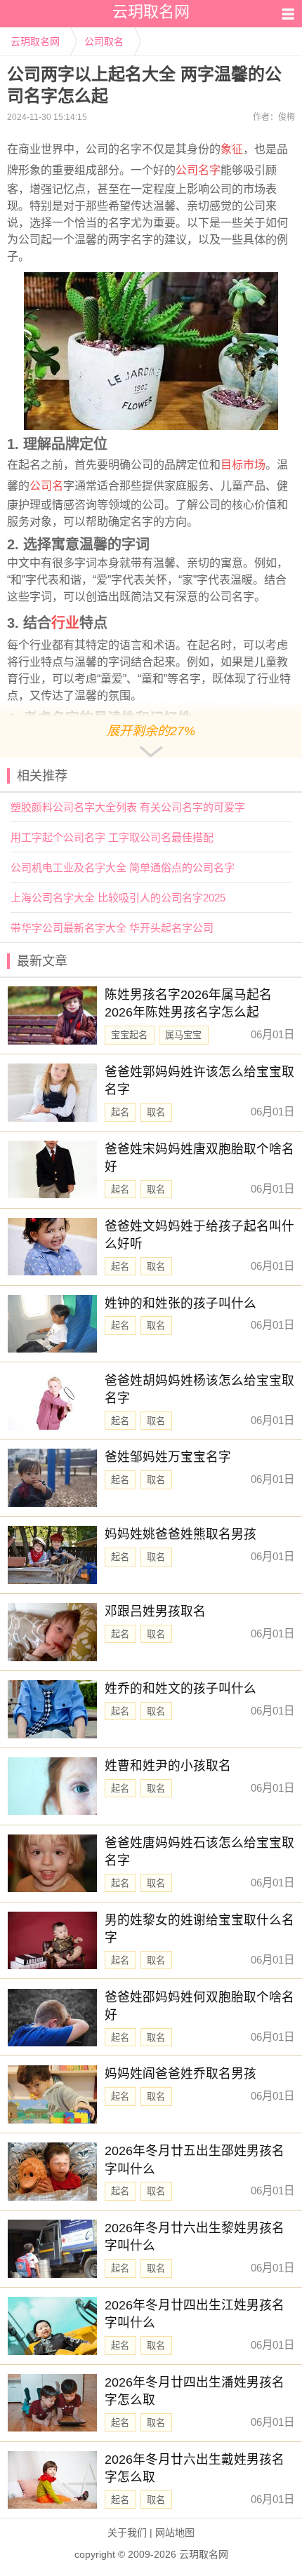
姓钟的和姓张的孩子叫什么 (180, 1303)
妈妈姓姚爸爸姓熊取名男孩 (180, 1534)
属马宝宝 (183, 1035)
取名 (156, 1112)
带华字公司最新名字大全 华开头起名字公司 (112, 928)
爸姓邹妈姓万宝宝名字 (168, 1457)
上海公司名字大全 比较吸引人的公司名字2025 (118, 898)
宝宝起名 (129, 1035)
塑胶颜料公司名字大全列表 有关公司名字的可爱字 (128, 807)
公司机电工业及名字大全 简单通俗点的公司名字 (123, 867)
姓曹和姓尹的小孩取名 (168, 1766)
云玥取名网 (35, 41)
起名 (120, 1112)
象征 (232, 149)
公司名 (46, 486)
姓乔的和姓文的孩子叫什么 (180, 1689)
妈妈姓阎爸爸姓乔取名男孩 (180, 2074)
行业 (65, 623)
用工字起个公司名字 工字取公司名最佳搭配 (112, 837)
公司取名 (104, 41)
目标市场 (243, 465)
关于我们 (127, 2533)
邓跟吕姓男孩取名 (155, 1611)
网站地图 (175, 2533)
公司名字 (198, 170)
